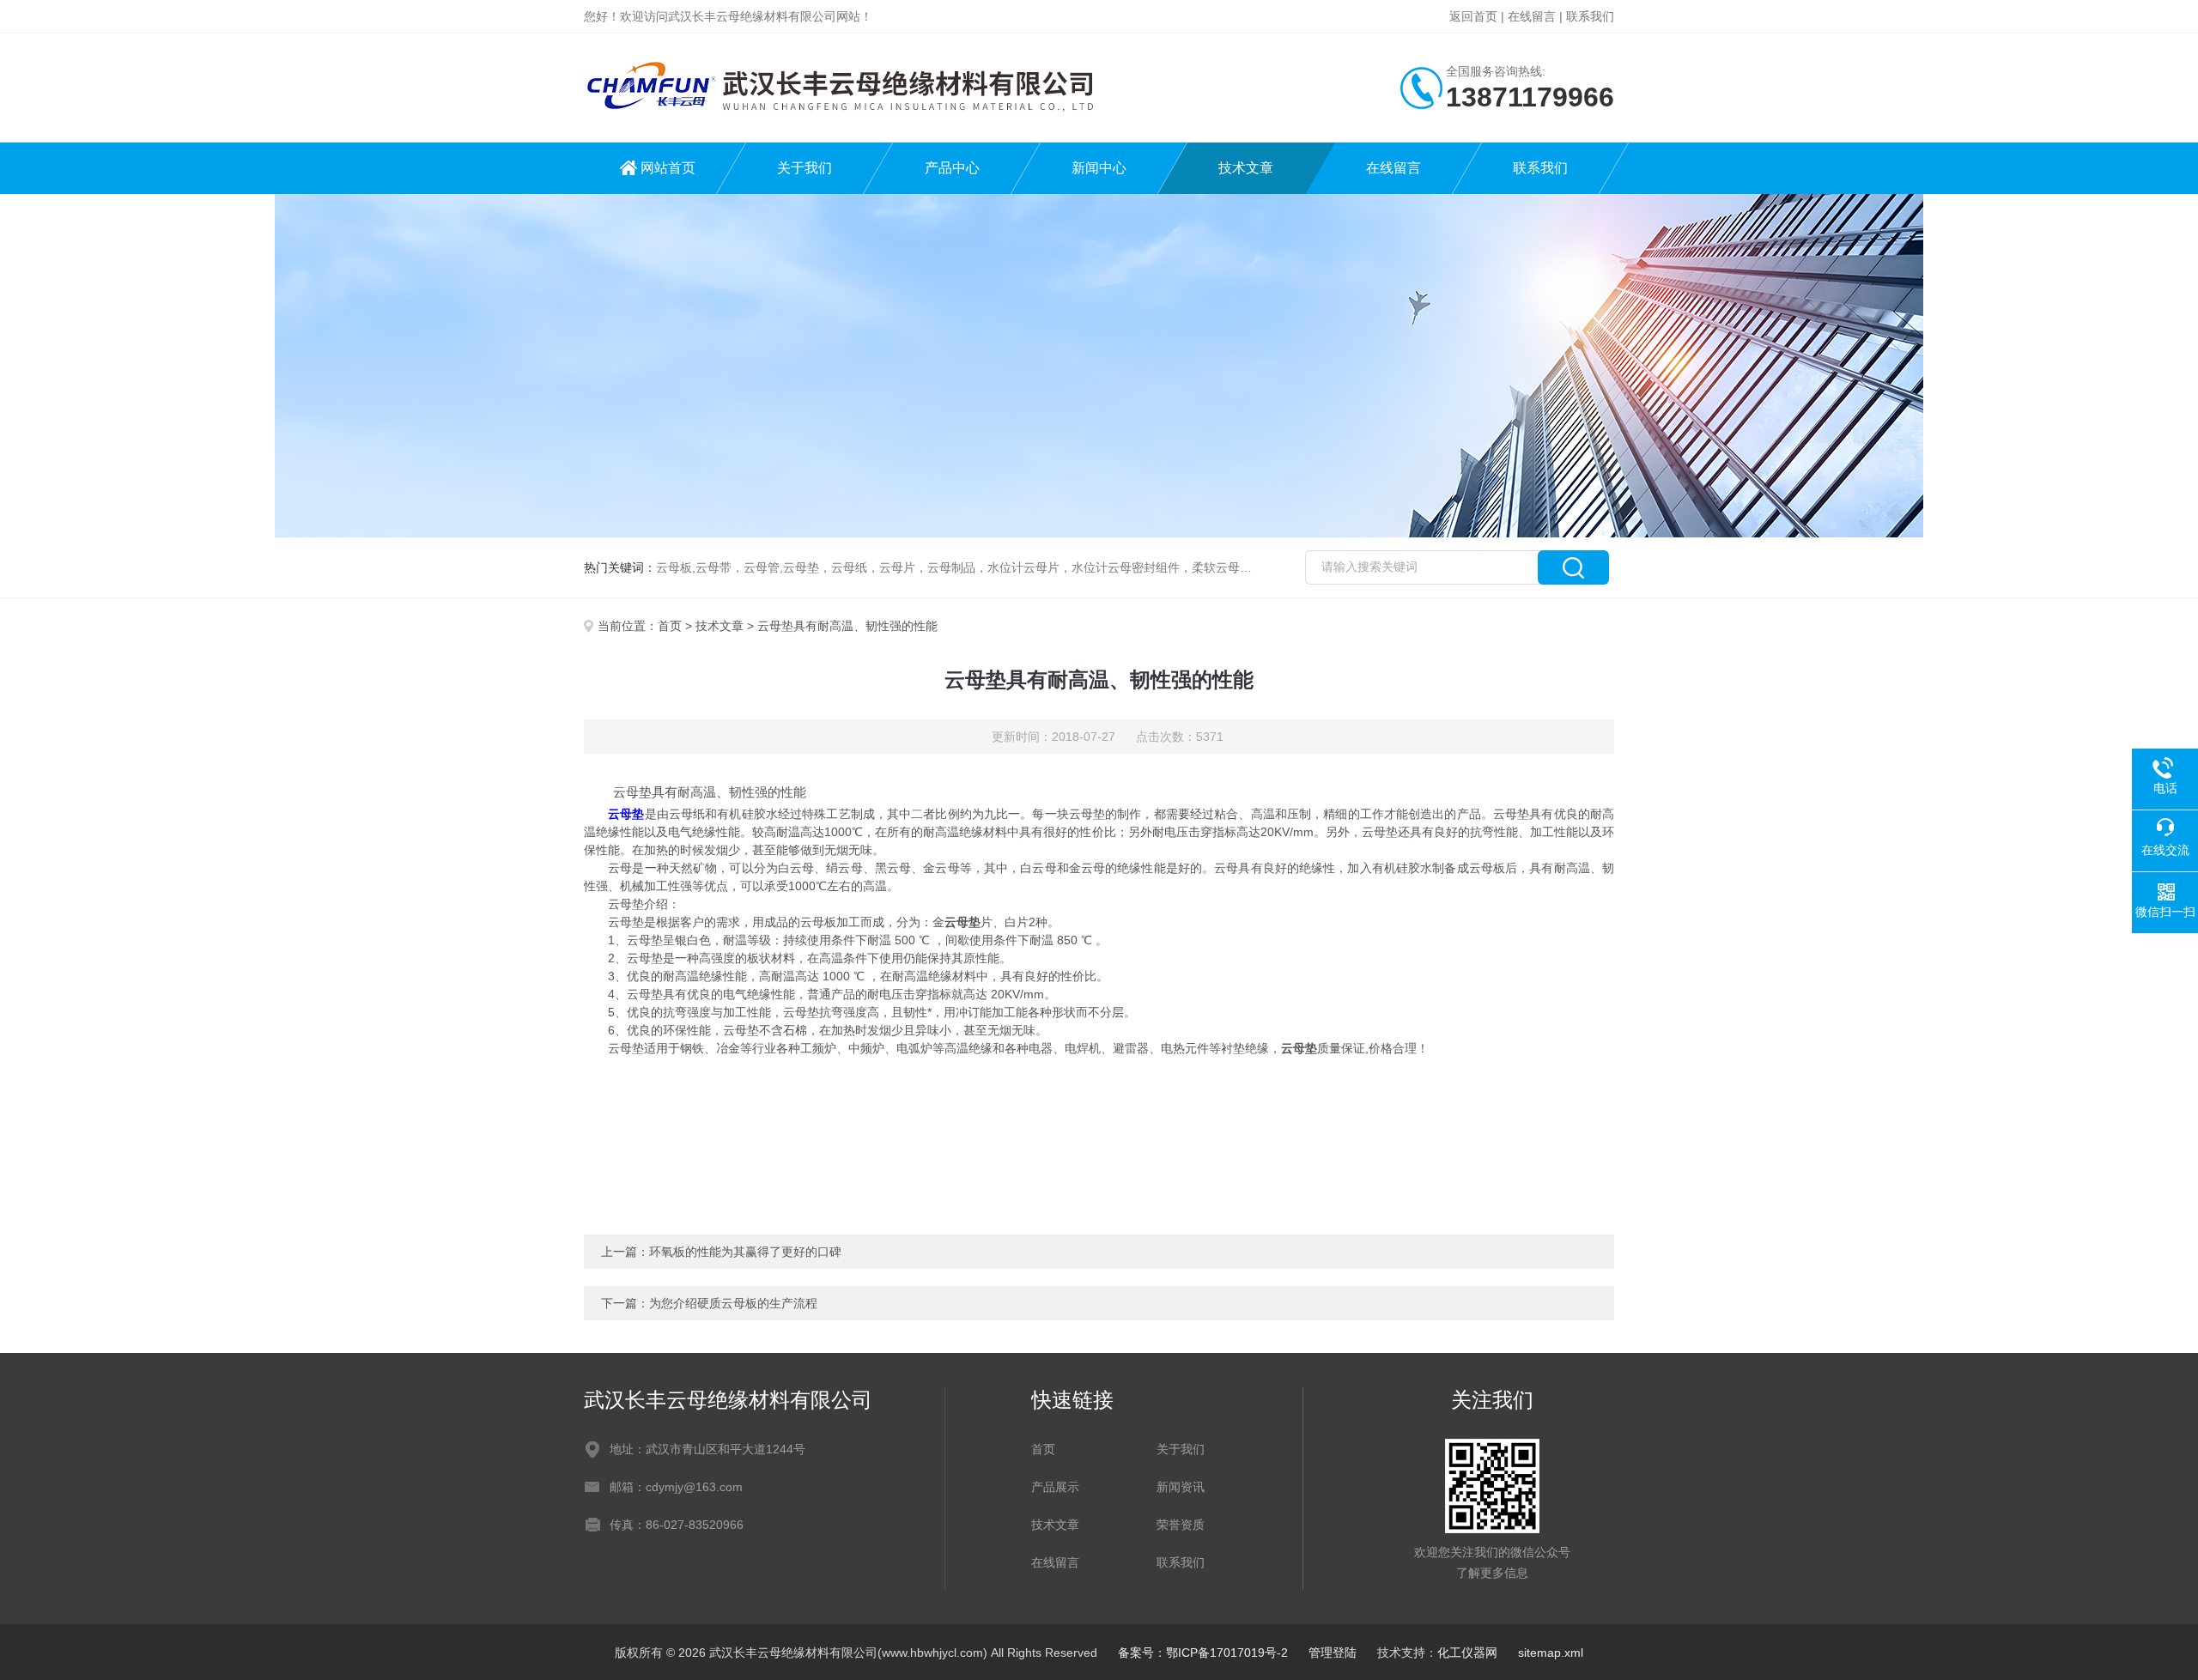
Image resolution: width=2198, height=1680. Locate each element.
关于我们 (805, 168)
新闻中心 (1099, 168)
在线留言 (1532, 16)
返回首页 (1473, 16)
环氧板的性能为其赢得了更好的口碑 (745, 1252)
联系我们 (1590, 16)
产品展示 (1055, 1487)
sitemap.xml (1551, 1653)
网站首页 (668, 168)
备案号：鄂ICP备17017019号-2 (1203, 1653)
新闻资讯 (1181, 1487)
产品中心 (952, 168)
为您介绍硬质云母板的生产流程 (733, 1303)
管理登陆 (1333, 1653)
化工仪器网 (1467, 1653)
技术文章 (1246, 168)
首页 (670, 626)
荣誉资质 (1181, 1525)
